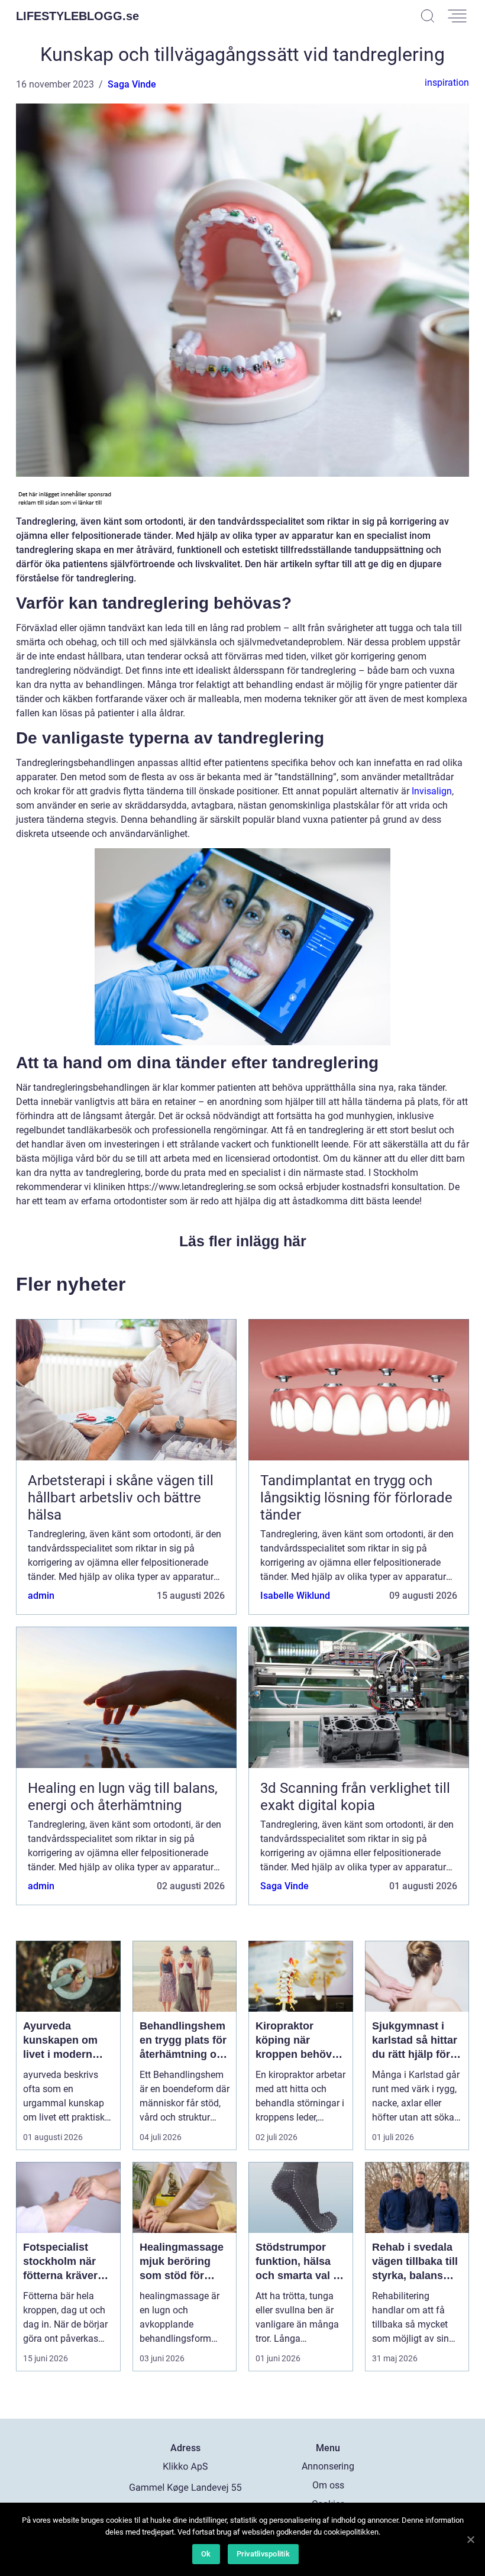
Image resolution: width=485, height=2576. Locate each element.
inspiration (447, 83)
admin (41, 1596)
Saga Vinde (132, 84)
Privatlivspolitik (263, 2554)
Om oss (328, 2485)
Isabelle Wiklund (295, 1596)
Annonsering (328, 2466)
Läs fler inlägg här (243, 1241)
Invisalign (432, 791)
